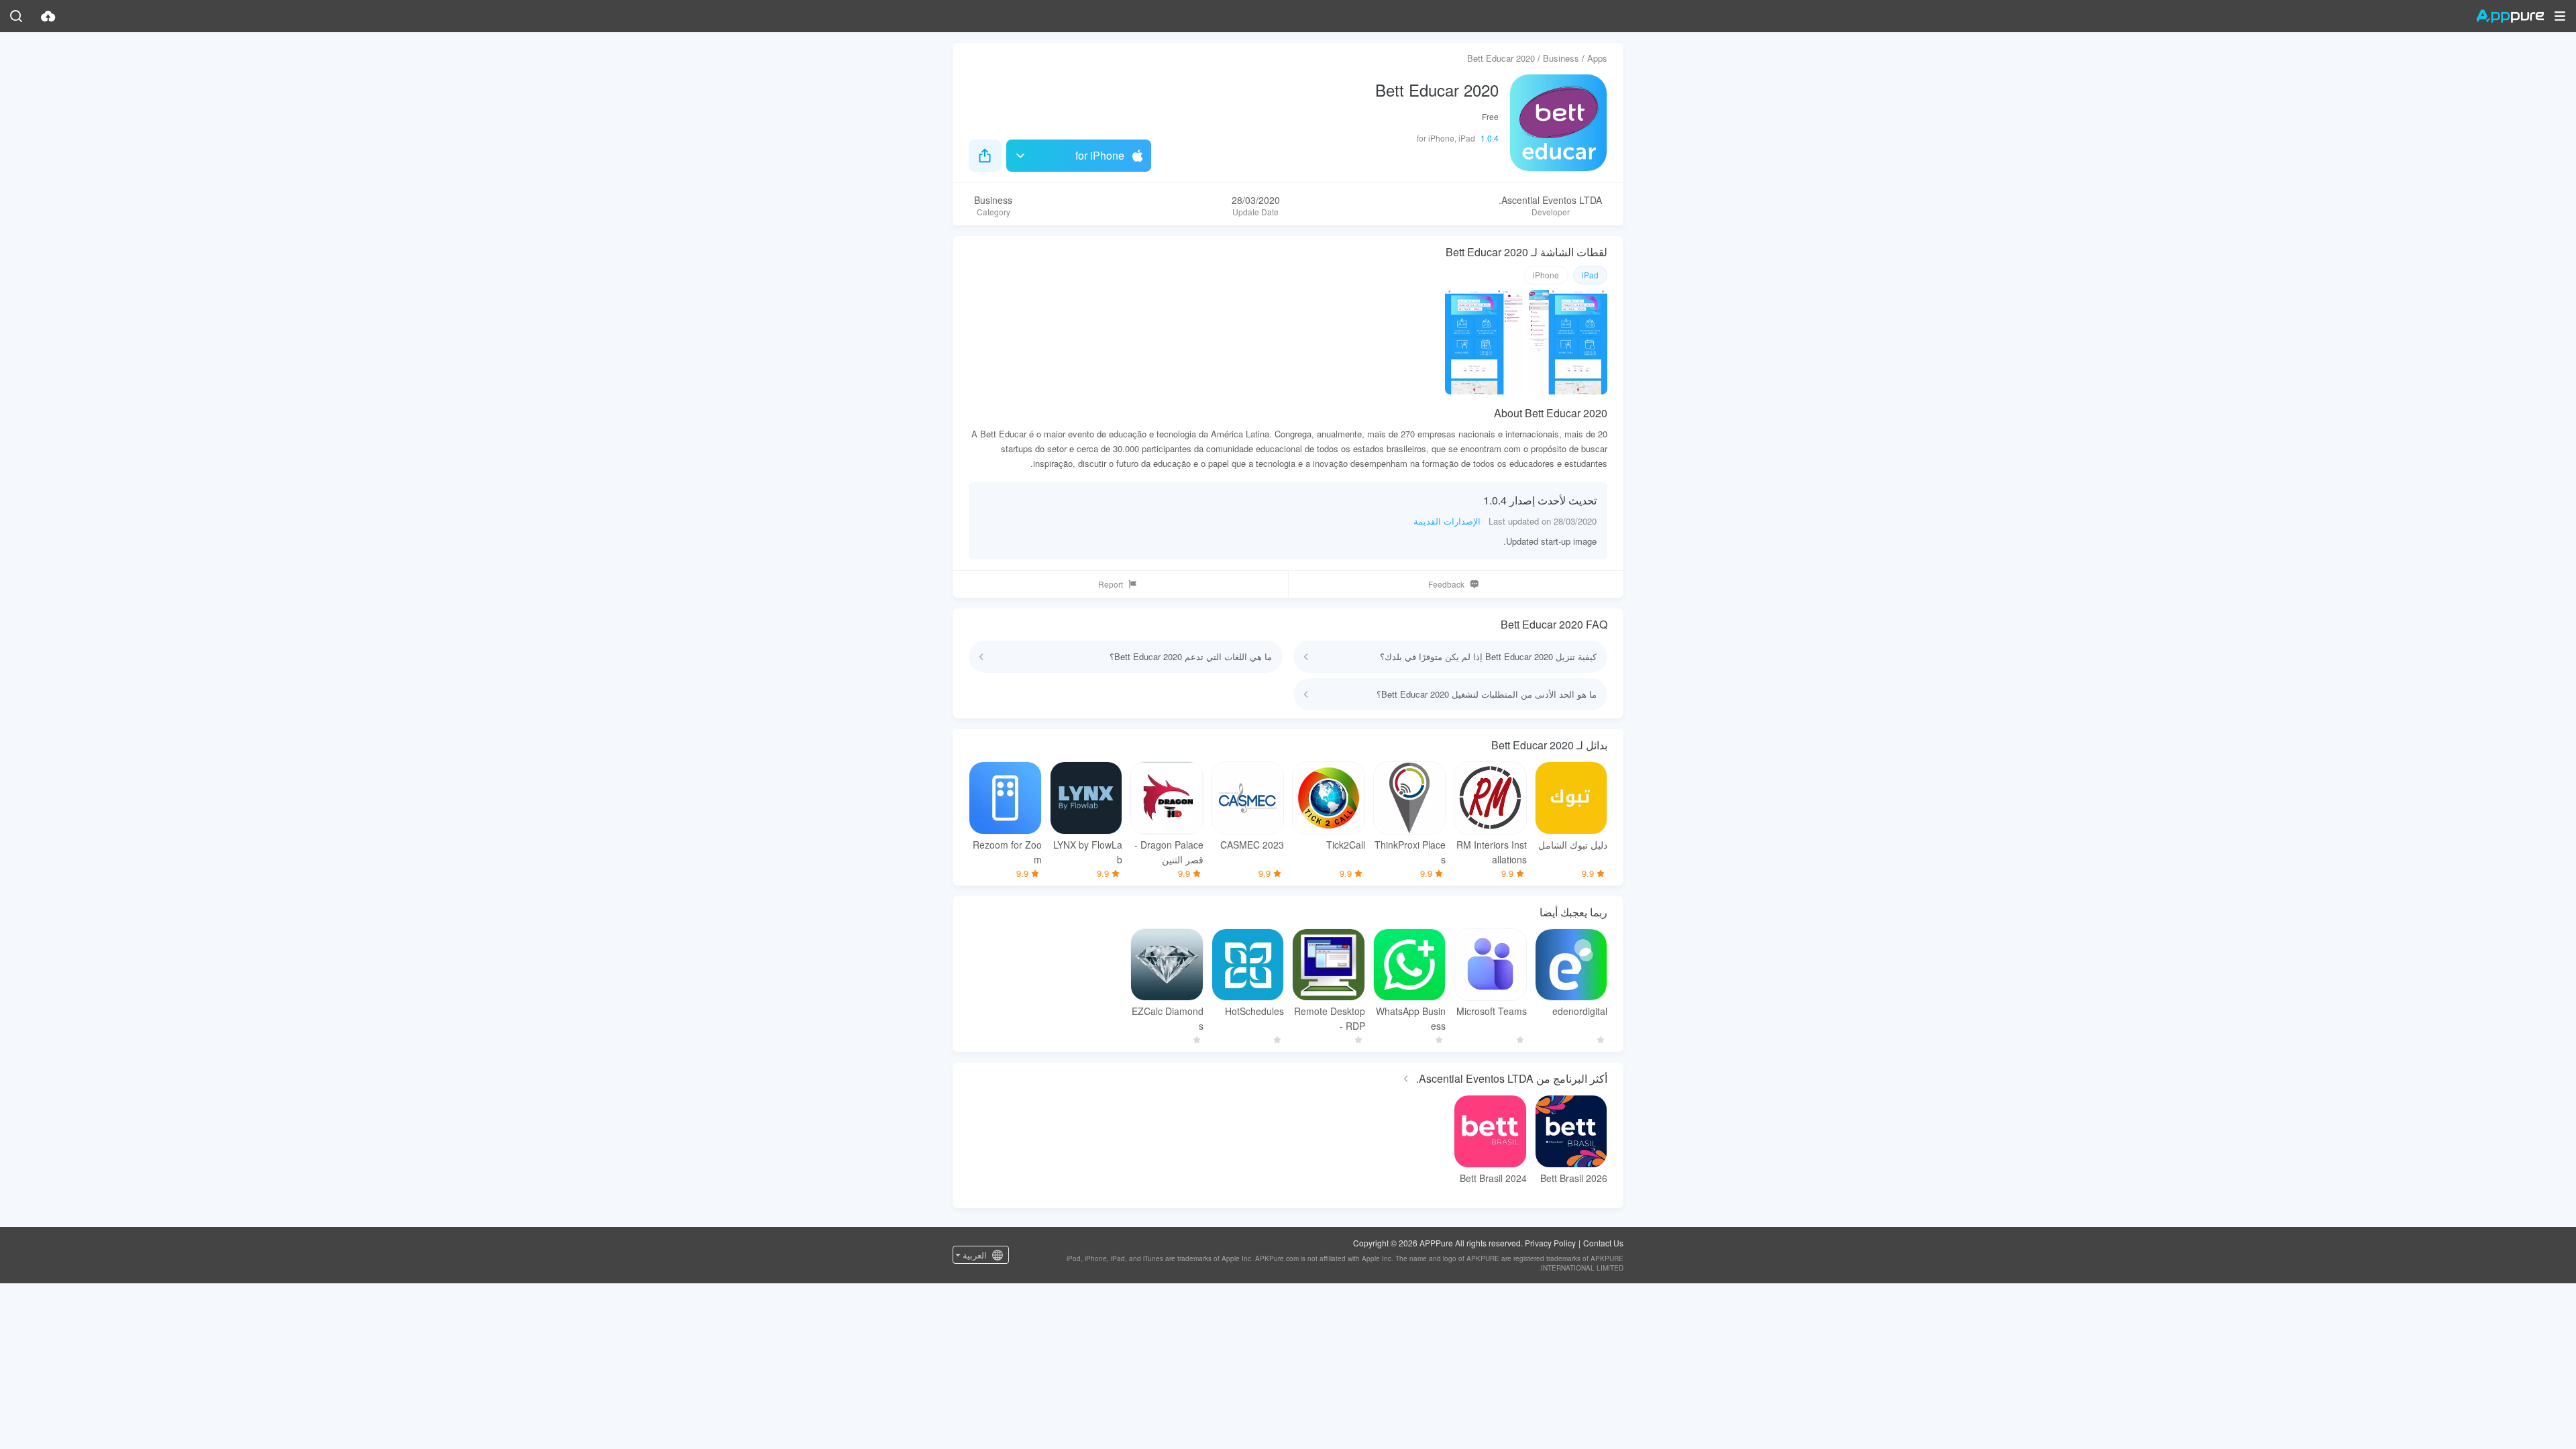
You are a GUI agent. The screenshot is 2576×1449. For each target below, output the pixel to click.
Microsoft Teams (1492, 1011)
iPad (1590, 275)
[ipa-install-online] (48, 16)
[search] (16, 16)
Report (1111, 584)
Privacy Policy (1550, 1243)
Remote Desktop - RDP (1330, 1018)
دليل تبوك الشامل (1573, 845)
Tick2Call (1346, 845)
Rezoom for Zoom (1007, 852)
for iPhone (1100, 155)
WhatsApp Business (1411, 1018)
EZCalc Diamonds (1168, 1018)
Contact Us (1603, 1243)
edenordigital (1580, 1011)
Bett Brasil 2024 (1493, 1178)
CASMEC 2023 (1252, 845)
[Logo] (2510, 16)
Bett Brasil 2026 (1574, 1178)
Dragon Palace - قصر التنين (1169, 852)
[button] (2560, 16)
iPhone (1546, 275)
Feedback (1446, 584)
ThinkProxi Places (1410, 852)
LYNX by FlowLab (1088, 852)
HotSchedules (1254, 1011)
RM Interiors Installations (1492, 852)
